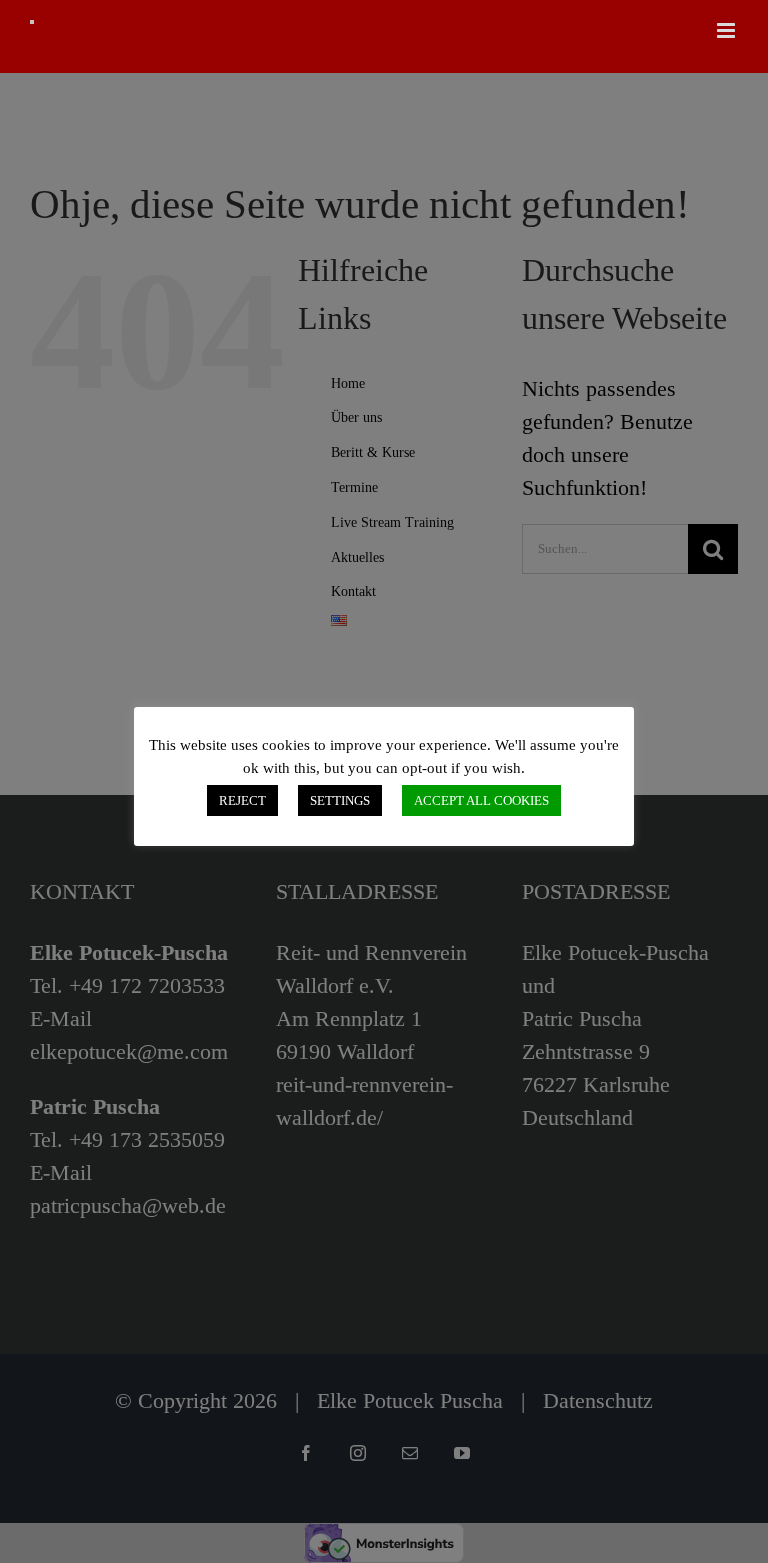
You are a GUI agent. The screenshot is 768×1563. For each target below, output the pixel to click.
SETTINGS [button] (340, 800)
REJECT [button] (242, 800)
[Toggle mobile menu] (727, 30)
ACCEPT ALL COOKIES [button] (481, 800)
